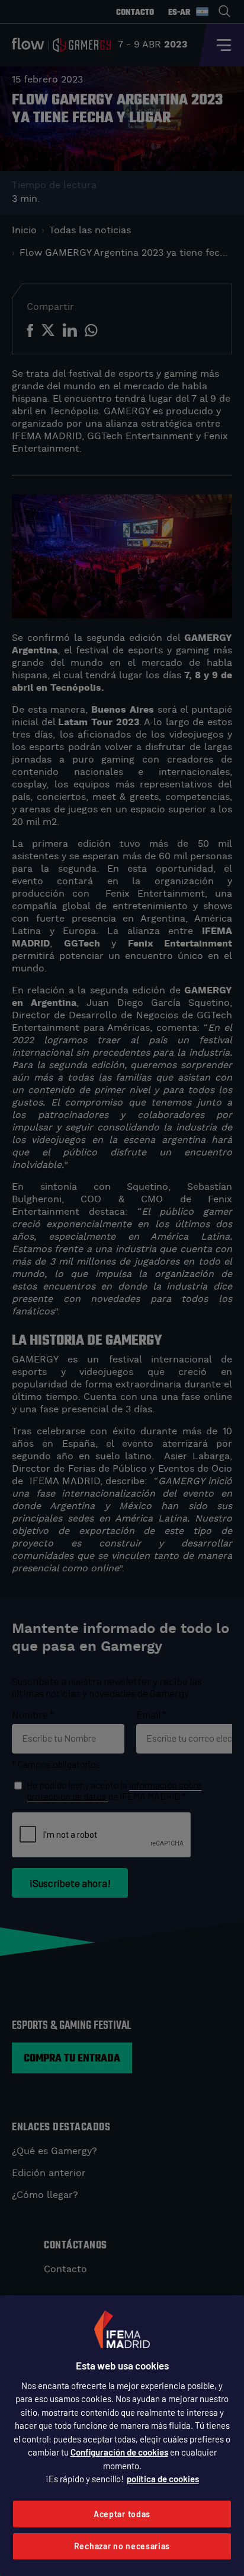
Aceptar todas (122, 2514)
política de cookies (163, 2479)
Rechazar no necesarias (122, 2546)
